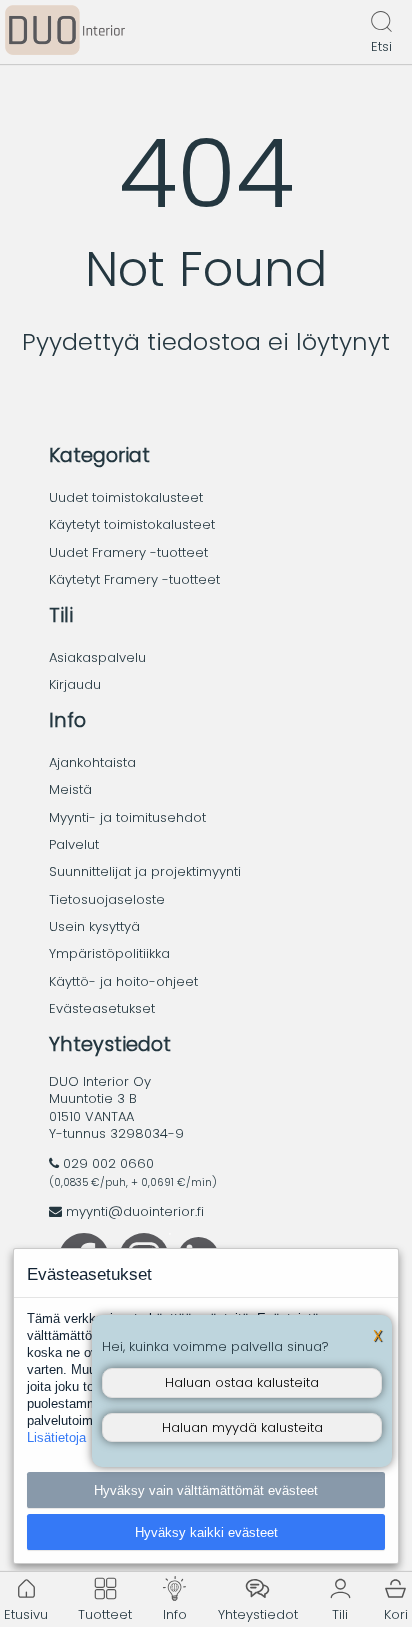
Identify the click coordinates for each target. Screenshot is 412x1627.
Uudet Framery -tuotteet (128, 552)
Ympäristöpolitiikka (109, 953)
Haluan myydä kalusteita (242, 1427)
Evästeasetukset (102, 1008)
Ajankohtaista (92, 762)
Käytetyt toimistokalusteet (132, 524)
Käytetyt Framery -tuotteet (134, 579)
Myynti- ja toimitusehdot (127, 817)
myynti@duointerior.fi (135, 1211)
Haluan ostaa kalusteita (242, 1382)
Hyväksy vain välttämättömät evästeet (206, 1490)
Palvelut (74, 844)
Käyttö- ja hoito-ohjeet (123, 981)
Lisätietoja (56, 1437)
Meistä (70, 789)
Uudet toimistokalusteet (126, 497)
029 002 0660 (108, 1163)
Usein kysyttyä (94, 926)
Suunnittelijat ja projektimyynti (145, 871)
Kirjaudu (75, 684)
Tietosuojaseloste (107, 899)
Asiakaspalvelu (97, 657)
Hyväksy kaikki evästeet (206, 1532)
